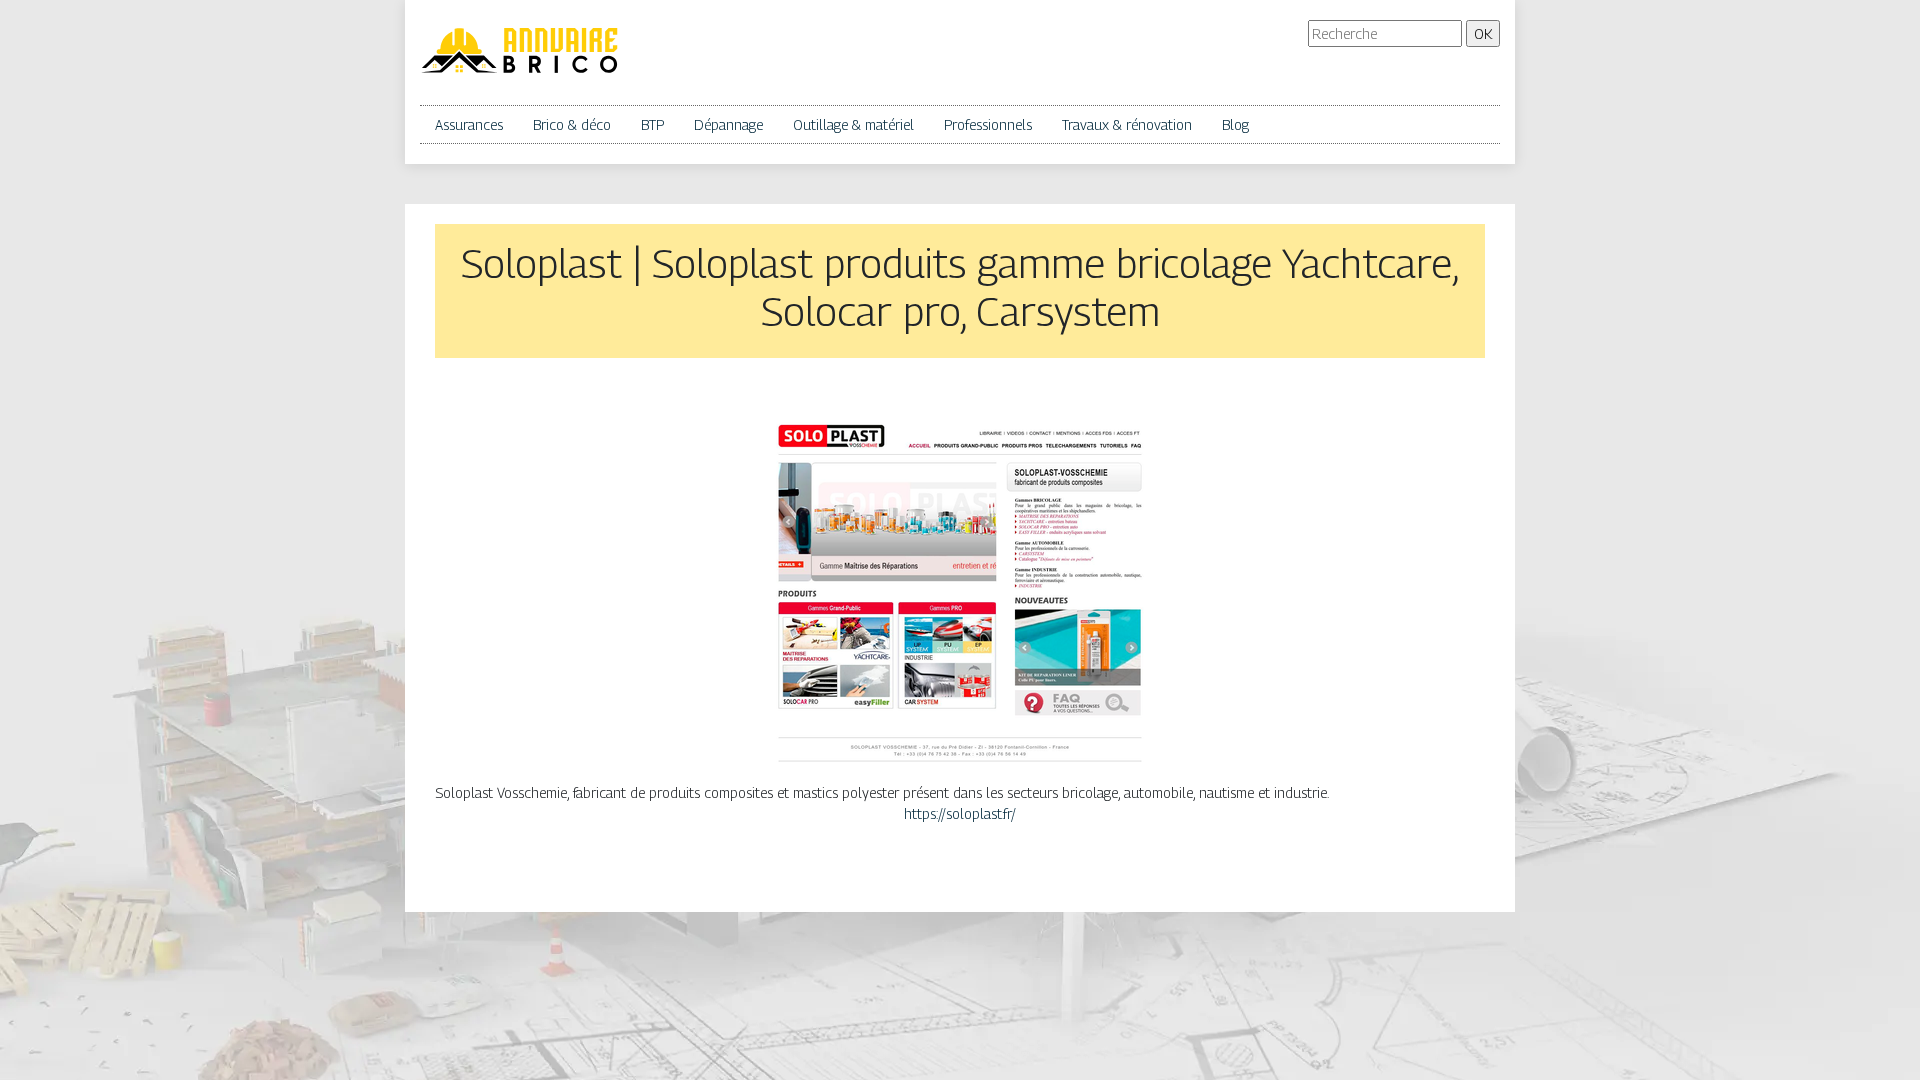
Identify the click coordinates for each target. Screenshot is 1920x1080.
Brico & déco (572, 124)
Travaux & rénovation (1127, 124)
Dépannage (728, 124)
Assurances (469, 124)
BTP (652, 124)
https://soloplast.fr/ (960, 813)
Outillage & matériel (853, 124)
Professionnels (988, 124)
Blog (1235, 124)
